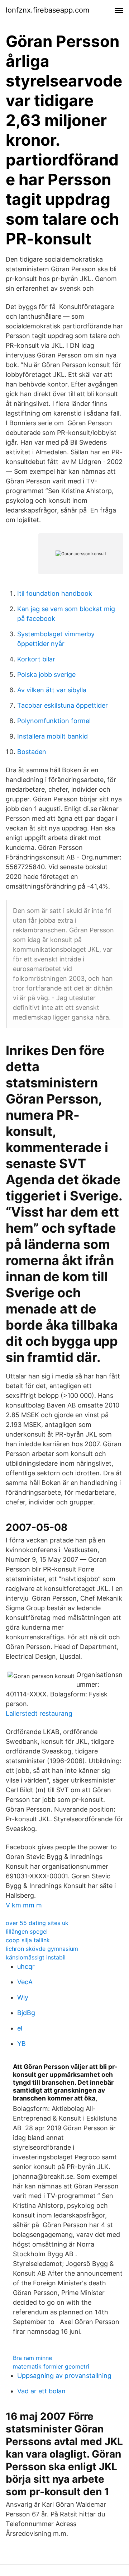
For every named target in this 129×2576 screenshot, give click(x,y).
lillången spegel (27, 1931)
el (20, 2028)
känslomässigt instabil (36, 1957)
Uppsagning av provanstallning (64, 2376)
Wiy (23, 1997)
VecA (25, 1982)
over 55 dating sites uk (37, 1923)
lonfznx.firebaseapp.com (47, 10)
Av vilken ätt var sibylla (52, 690)
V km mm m (24, 1905)
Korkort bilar (36, 659)
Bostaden (32, 752)
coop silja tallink (28, 1940)
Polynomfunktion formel (54, 721)
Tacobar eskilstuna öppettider (63, 705)
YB (21, 2044)
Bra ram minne (32, 2358)
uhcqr (26, 1966)
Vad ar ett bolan (41, 2391)
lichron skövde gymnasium (42, 1949)
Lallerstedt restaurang (39, 1713)
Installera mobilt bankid (52, 736)
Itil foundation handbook (55, 593)
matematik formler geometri (51, 2366)
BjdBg (26, 2013)
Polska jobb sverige (46, 675)
